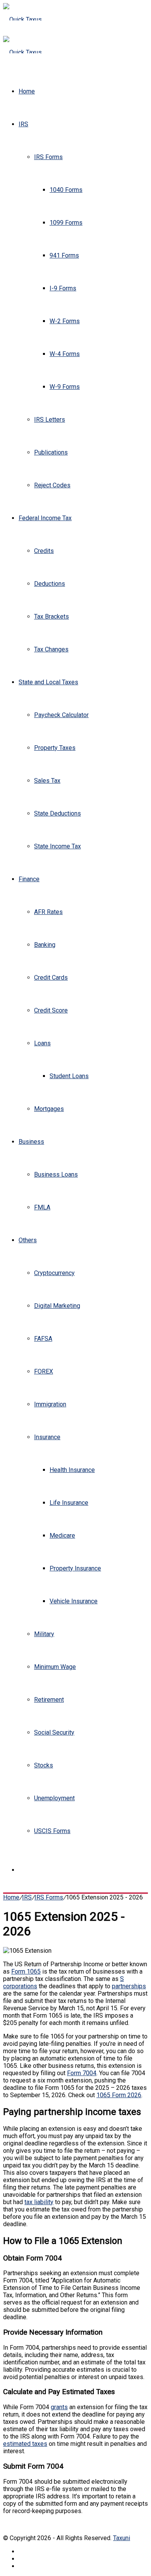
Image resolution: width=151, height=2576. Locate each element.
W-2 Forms (65, 321)
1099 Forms (66, 223)
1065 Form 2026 (119, 2095)
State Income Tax (57, 846)
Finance (29, 879)
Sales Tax (47, 781)
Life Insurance (69, 1503)
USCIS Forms (52, 1831)
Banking (45, 945)
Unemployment (54, 1798)
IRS (23, 124)
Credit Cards (51, 978)
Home (27, 91)
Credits (44, 551)
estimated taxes (25, 2444)
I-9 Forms (63, 288)
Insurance (47, 1437)
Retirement (49, 1700)
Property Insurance (75, 1568)
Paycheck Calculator (61, 715)
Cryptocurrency (54, 1273)
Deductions (50, 584)
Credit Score (51, 1010)
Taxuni (122, 2538)
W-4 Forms (65, 354)
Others (28, 1240)
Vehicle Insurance (74, 1601)
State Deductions (57, 813)
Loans (42, 1043)
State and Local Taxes (48, 682)
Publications (51, 452)
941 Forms (64, 255)
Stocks (44, 1765)
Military (44, 1634)
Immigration (50, 1404)
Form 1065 (26, 1971)
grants (59, 2407)
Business (31, 1142)
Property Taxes (55, 748)
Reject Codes (52, 485)
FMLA (42, 1207)
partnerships (129, 1986)
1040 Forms (66, 190)
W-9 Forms (65, 387)
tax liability (39, 2202)
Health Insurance (72, 1470)
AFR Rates (48, 912)
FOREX (44, 1371)
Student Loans (69, 1076)
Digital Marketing (57, 1306)
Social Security (54, 1732)
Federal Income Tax (45, 518)
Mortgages (49, 1109)
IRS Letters (50, 420)
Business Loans (56, 1174)
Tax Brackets (51, 616)
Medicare (62, 1536)
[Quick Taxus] (22, 20)
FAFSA (43, 1339)
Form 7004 (82, 2073)
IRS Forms (48, 157)
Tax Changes (51, 649)
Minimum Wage (55, 1667)
